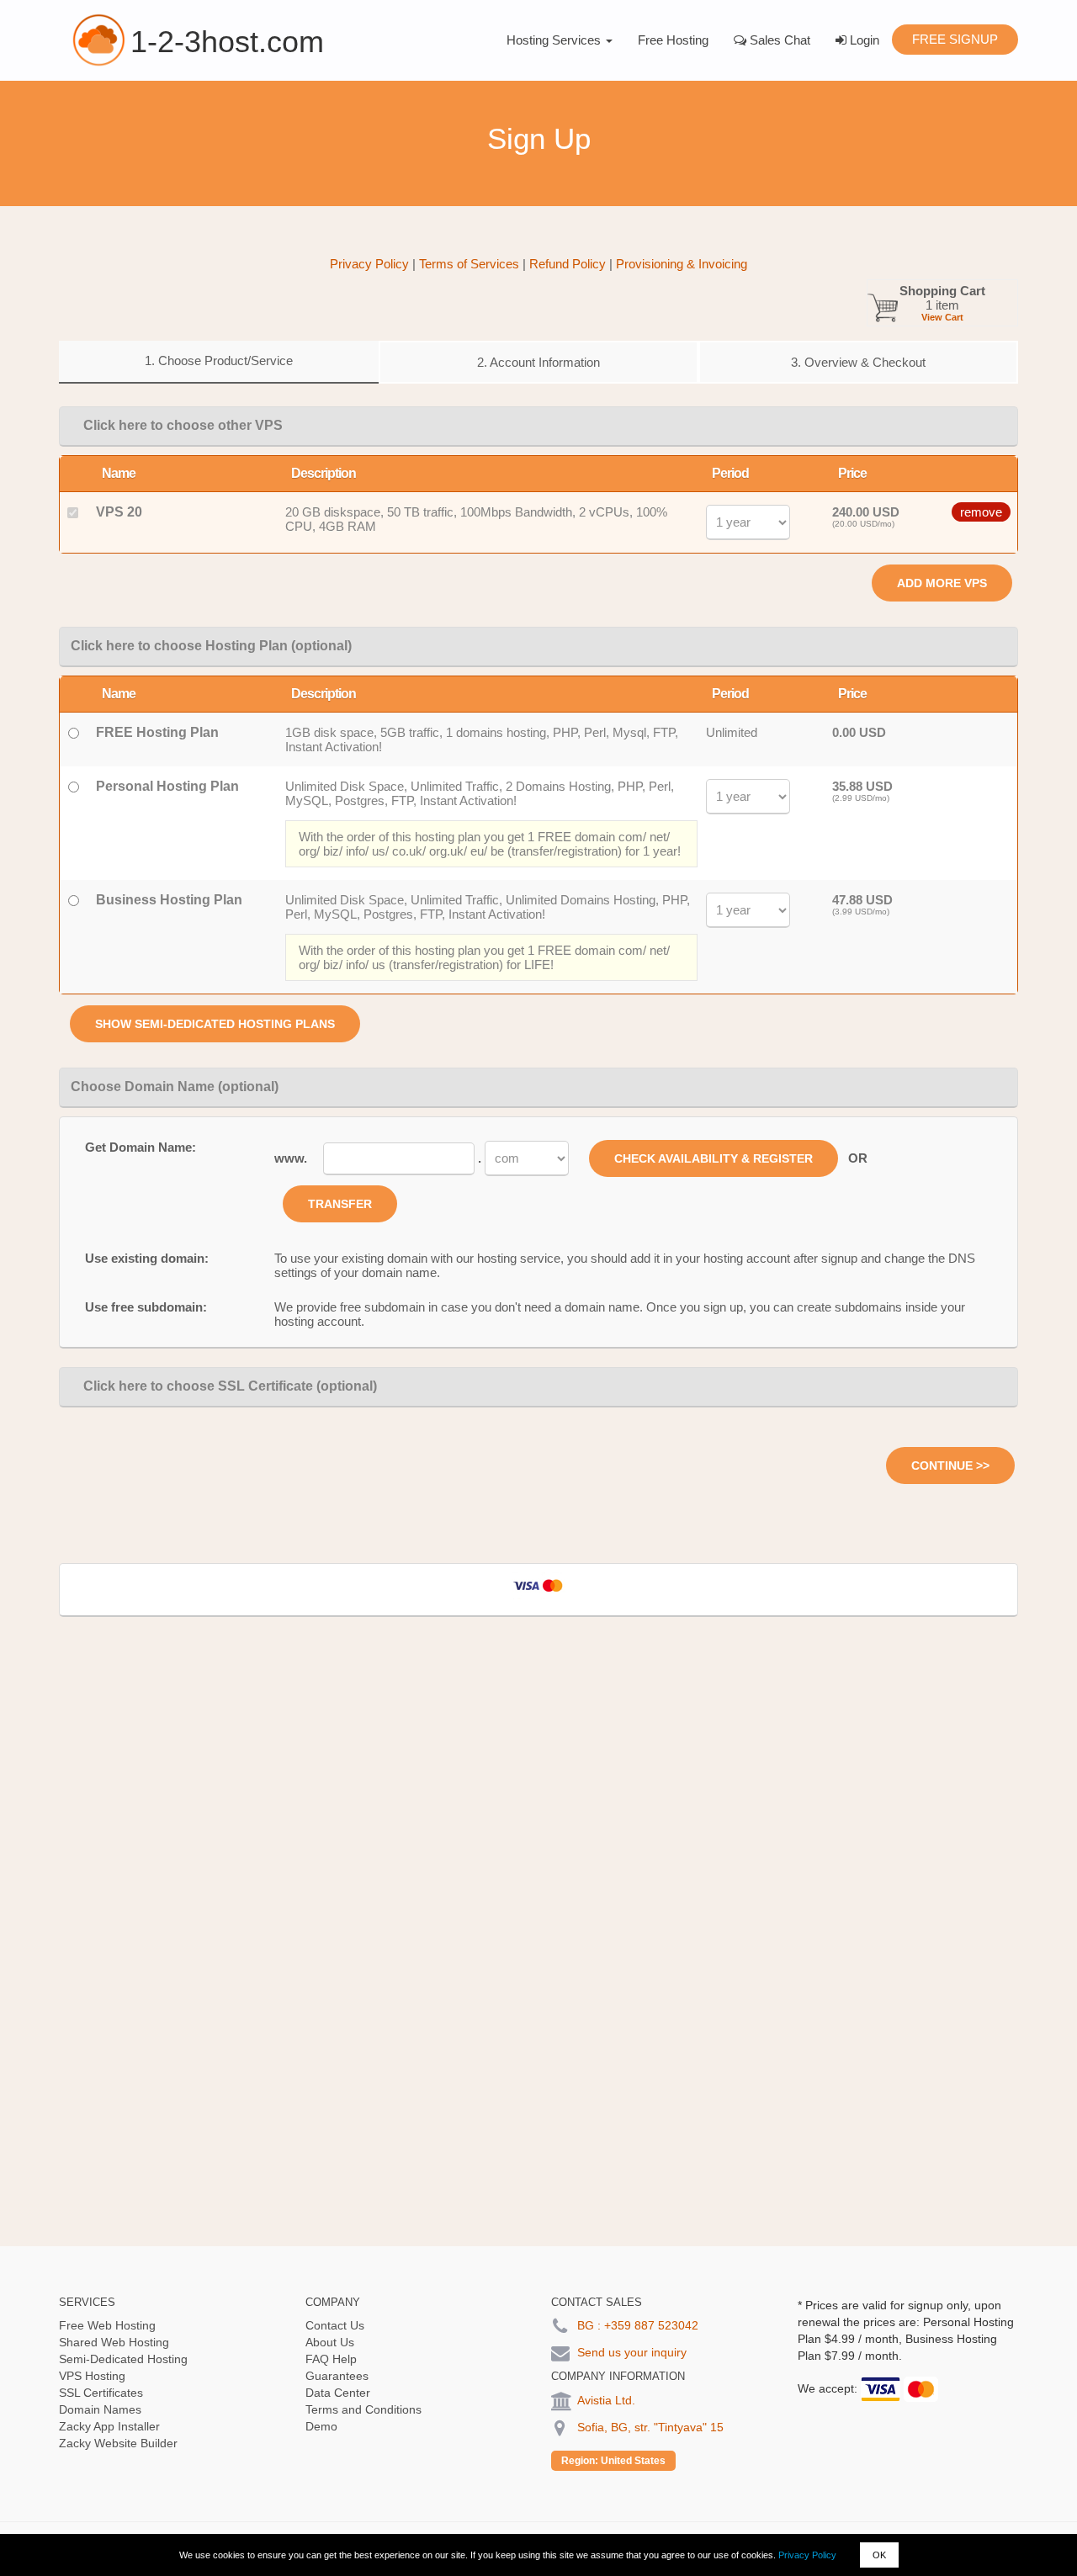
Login (863, 40)
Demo (321, 2426)
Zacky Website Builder (118, 2443)
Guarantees (337, 2376)
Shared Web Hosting (114, 2342)
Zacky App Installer (109, 2426)
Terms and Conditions (363, 2409)
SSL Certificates (101, 2393)
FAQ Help (331, 2359)
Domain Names (100, 2409)
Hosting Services (555, 40)
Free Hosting (673, 40)
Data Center (338, 2393)
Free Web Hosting (107, 2325)
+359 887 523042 (651, 2325)
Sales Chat (778, 40)
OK (879, 2555)
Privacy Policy (807, 2555)
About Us (330, 2342)
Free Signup (955, 39)
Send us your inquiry (632, 2352)
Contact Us (335, 2325)
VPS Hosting (92, 2376)
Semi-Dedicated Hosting (123, 2359)
